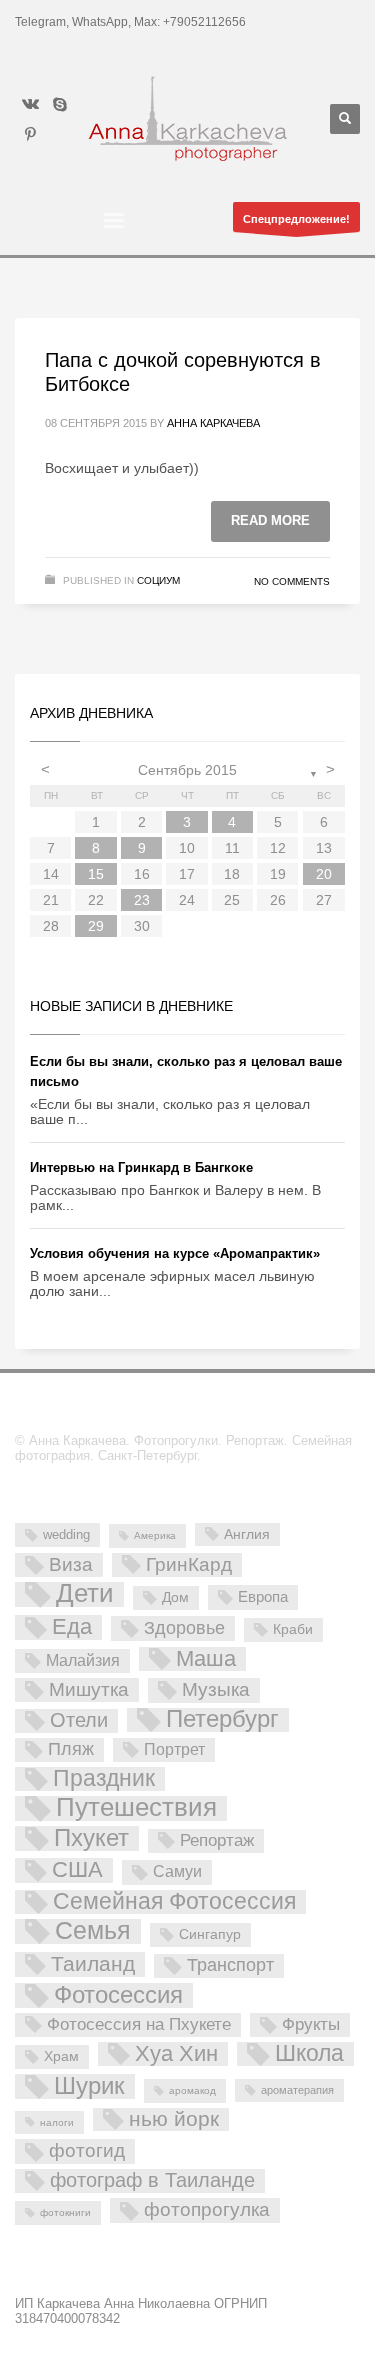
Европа (263, 1596)
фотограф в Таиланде (152, 2180)
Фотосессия (118, 1995)
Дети (85, 1594)
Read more (270, 520)
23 (142, 900)
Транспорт (230, 1965)
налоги (57, 2122)
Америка (155, 1535)
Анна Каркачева (213, 423)
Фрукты (311, 2024)
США (77, 1870)
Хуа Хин (176, 2054)
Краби (293, 1629)
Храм (61, 2056)
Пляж (71, 1749)
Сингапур (210, 1934)
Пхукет (91, 1838)
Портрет (174, 1749)
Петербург (222, 1720)
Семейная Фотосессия (174, 1902)
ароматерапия (297, 2090)
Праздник (104, 1779)
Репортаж (217, 1840)
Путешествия (136, 1808)
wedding (66, 1534)
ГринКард (189, 1564)
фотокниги (65, 2212)
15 (96, 874)
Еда (72, 1627)
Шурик (89, 2086)
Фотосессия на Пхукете (139, 2024)
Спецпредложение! (296, 219)
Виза (71, 1564)
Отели (79, 1720)
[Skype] (60, 104)
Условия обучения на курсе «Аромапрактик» (175, 1253)
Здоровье (184, 1627)
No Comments (292, 581)
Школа (309, 2054)
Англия (247, 1534)
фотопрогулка (207, 2209)
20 (324, 874)
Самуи (177, 1871)
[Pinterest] (30, 134)
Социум (158, 580)
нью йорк (174, 2119)
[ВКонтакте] (30, 104)
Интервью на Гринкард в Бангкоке (141, 1167)
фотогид (87, 2150)
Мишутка (89, 1689)
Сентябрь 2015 (187, 770)
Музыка (216, 1689)
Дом (175, 1597)
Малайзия (83, 1660)
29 (96, 926)
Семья (93, 1931)
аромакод (192, 2090)
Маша (206, 1659)
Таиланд (93, 1963)
